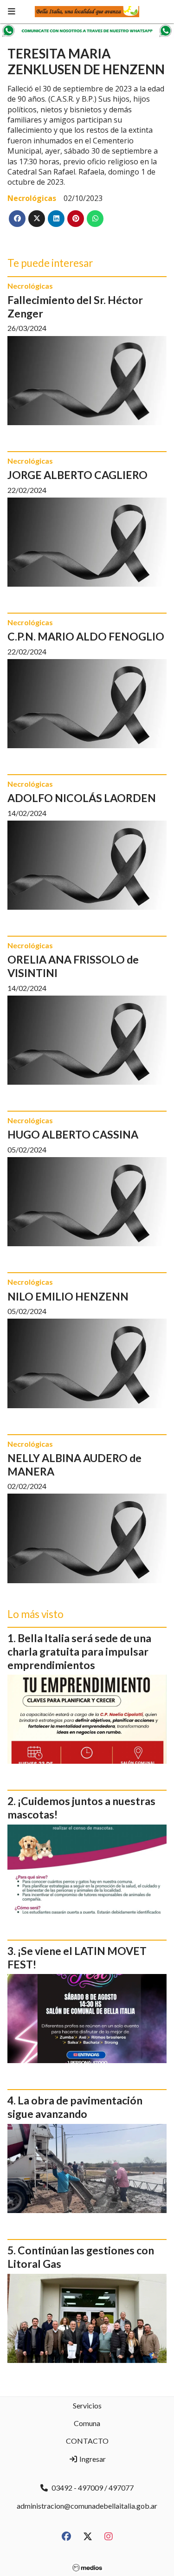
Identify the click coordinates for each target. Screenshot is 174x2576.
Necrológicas (32, 198)
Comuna (87, 2423)
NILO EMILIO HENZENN (68, 1296)
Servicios (87, 2405)
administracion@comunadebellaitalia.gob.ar (87, 2506)
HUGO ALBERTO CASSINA (73, 1134)
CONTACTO (87, 2441)
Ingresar (92, 2459)
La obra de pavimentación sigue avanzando (75, 2107)
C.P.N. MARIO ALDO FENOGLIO (86, 636)
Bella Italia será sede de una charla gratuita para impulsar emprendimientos (79, 1651)
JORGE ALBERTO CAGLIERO (77, 475)
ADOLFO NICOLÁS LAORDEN (82, 798)
